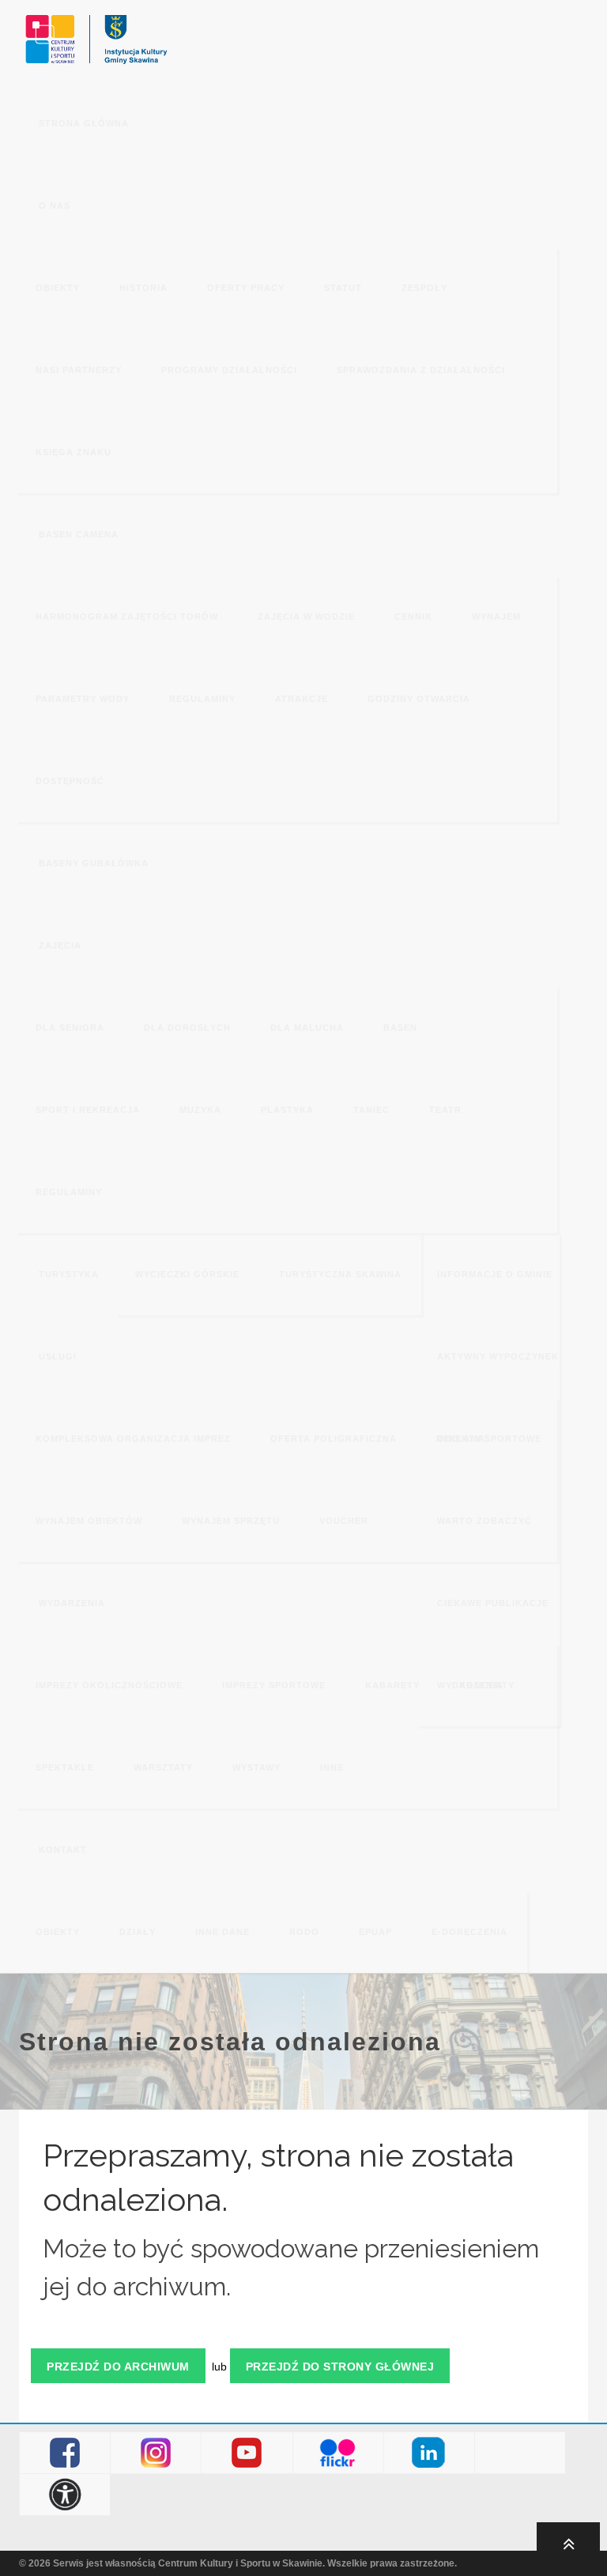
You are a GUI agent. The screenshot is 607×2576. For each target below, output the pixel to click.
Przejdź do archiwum (118, 2367)
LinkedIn (429, 2453)
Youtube (247, 2453)
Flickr (338, 2453)
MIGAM (520, 2453)
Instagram (156, 2453)
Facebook (65, 2453)
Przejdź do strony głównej (340, 2367)
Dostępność (65, 2495)
